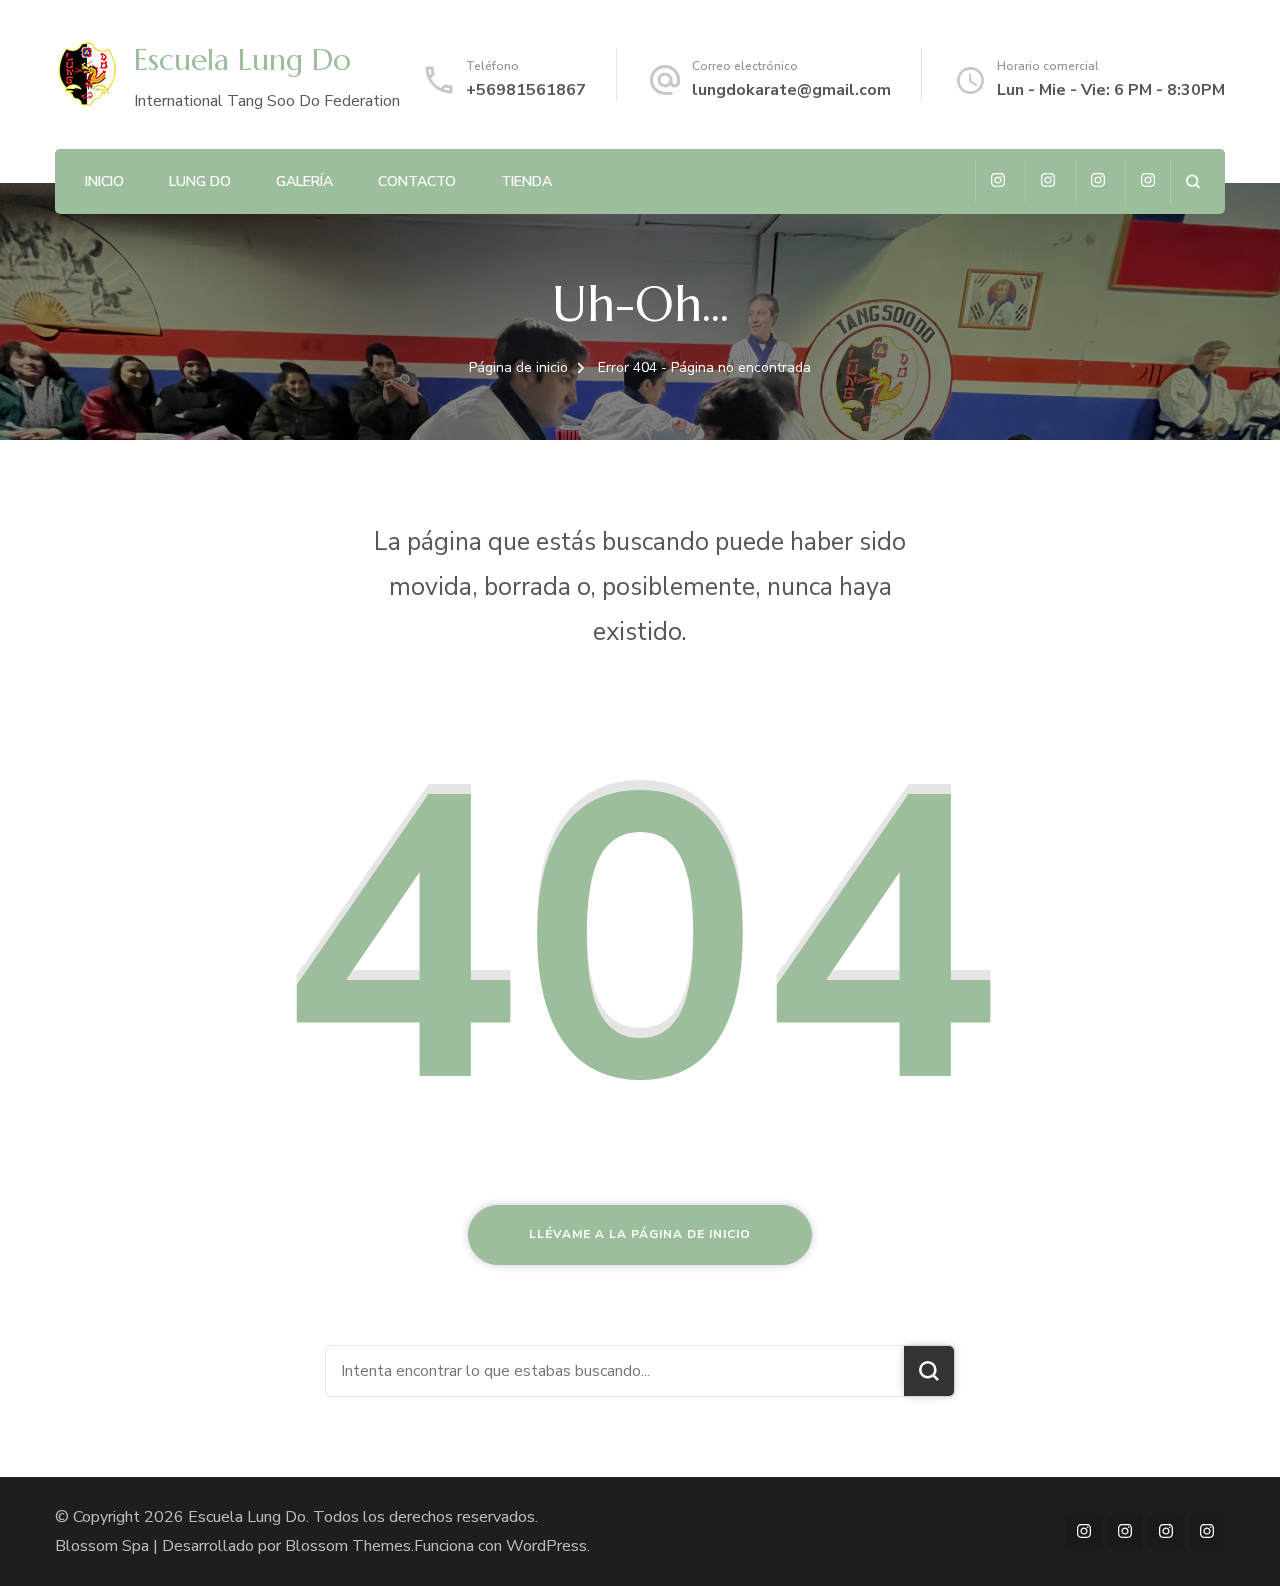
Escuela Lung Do (242, 59)
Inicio (104, 181)
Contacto (417, 181)
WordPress (546, 1546)
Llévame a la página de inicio (640, 1234)
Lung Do (200, 181)
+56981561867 (526, 90)
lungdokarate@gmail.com (791, 90)
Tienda (526, 181)
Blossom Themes (348, 1546)
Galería (304, 181)
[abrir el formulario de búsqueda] (1192, 181)
